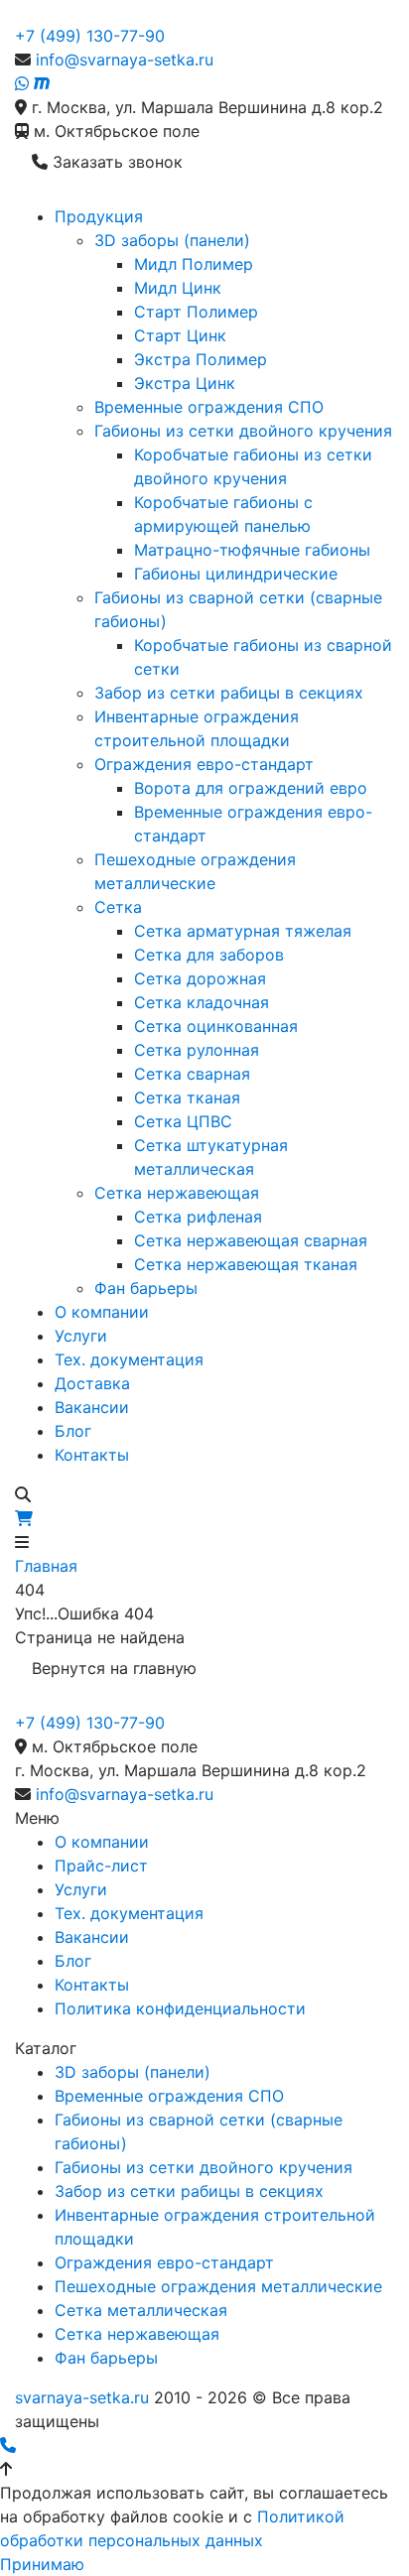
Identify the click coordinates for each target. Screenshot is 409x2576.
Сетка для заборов (209, 955)
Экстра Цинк (185, 383)
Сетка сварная (192, 1074)
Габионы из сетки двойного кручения (243, 431)
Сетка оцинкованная (216, 1026)
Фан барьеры (146, 1288)
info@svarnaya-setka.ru (125, 60)
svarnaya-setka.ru (82, 2397)
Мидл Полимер (194, 264)
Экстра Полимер (201, 359)
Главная (46, 1566)
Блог (73, 1431)
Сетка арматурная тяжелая (243, 931)
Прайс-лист (101, 1866)
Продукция (99, 216)
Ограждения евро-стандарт (204, 764)
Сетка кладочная (202, 1002)
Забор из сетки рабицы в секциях (229, 693)
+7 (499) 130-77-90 (90, 36)
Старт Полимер (196, 312)
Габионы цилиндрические (236, 574)
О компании (102, 1312)
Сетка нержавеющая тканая (246, 1264)
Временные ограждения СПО (209, 407)
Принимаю (42, 2564)
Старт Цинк (180, 335)
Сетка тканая (187, 1097)
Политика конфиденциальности (180, 2008)
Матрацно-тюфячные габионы (252, 550)
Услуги (81, 1336)
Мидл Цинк (178, 288)
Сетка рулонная (197, 1050)
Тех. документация (129, 1359)
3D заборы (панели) (172, 240)
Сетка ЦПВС (183, 1121)
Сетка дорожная (200, 978)
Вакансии (92, 1407)
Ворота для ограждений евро (251, 788)
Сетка (118, 907)
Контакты (92, 1455)
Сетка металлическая (141, 2310)
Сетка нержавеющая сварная (251, 1240)
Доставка (92, 1383)
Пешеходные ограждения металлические (218, 2286)
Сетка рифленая (198, 1217)
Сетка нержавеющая (177, 1193)
